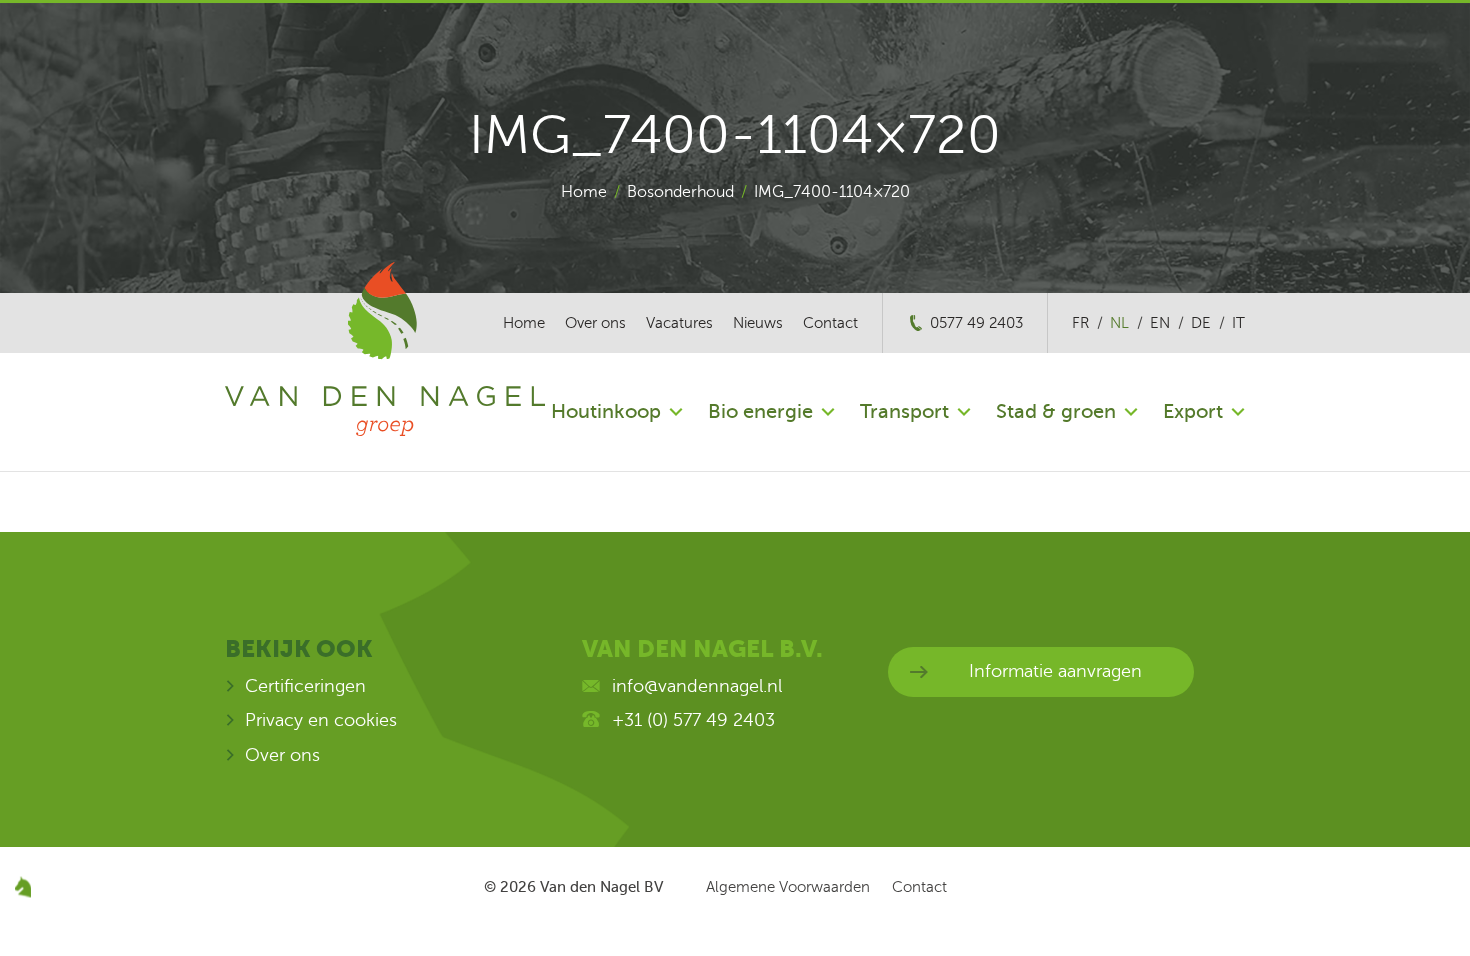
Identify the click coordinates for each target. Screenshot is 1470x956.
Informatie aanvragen (1055, 671)
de (1201, 323)
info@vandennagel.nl (697, 686)
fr (1080, 323)
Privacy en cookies (321, 720)
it (1238, 323)
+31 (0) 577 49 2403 (693, 720)
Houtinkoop (606, 411)
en (1160, 323)
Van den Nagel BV (601, 887)
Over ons (595, 323)
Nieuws (758, 323)
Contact (830, 323)
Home (584, 192)
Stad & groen (1056, 411)
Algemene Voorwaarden (788, 887)
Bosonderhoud (680, 192)
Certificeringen (305, 686)
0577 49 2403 (976, 323)
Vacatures (679, 323)
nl (1119, 323)
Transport (904, 411)
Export (1193, 411)
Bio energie (760, 411)
